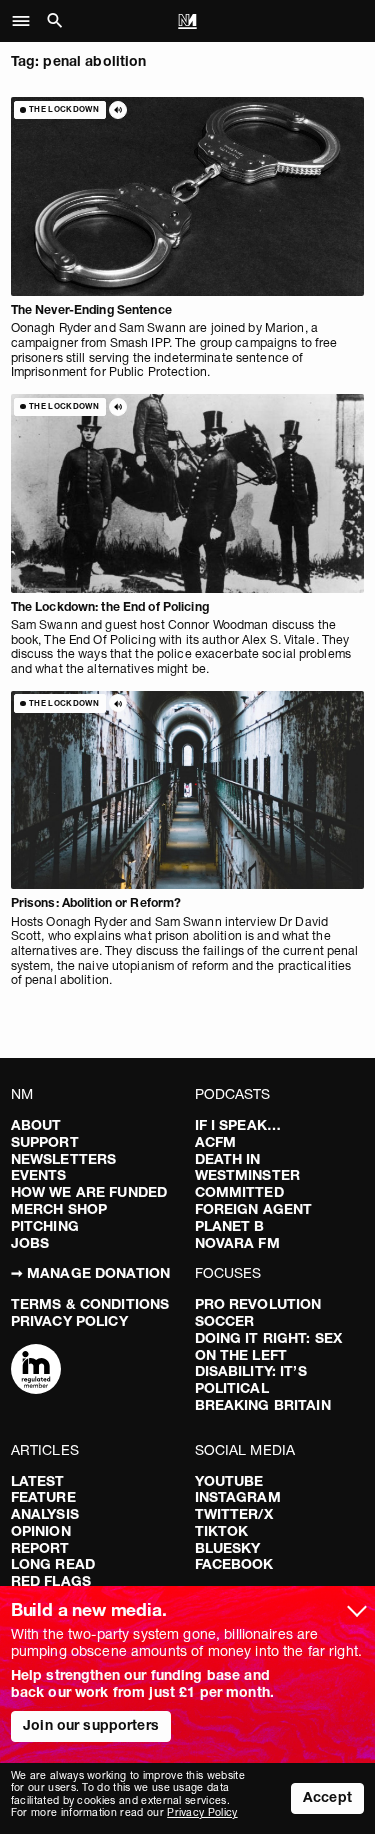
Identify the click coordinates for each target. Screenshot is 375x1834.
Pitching (45, 1226)
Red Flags (51, 1581)
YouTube (229, 1481)
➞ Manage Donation (90, 1273)
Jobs (30, 1243)
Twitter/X (234, 1514)
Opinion (41, 1531)
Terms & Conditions (90, 1304)
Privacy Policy (69, 1321)
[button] (26, 21)
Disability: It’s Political (251, 1379)
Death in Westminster (248, 1167)
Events (39, 1175)
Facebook (234, 1564)
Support (45, 1142)
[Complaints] (36, 1371)
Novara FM (237, 1243)
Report (40, 1548)
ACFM (216, 1142)
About (36, 1125)
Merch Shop (59, 1209)
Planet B (230, 1226)
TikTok (222, 1531)
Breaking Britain (263, 1405)
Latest (38, 1481)
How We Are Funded (89, 1192)
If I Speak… (238, 1125)
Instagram (238, 1497)
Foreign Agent (254, 1209)
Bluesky (228, 1548)
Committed (239, 1192)
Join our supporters (91, 1725)
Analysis (45, 1514)
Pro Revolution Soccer (258, 1312)
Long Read (53, 1564)
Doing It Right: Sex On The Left (269, 1346)
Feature (43, 1497)
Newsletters (64, 1159)
